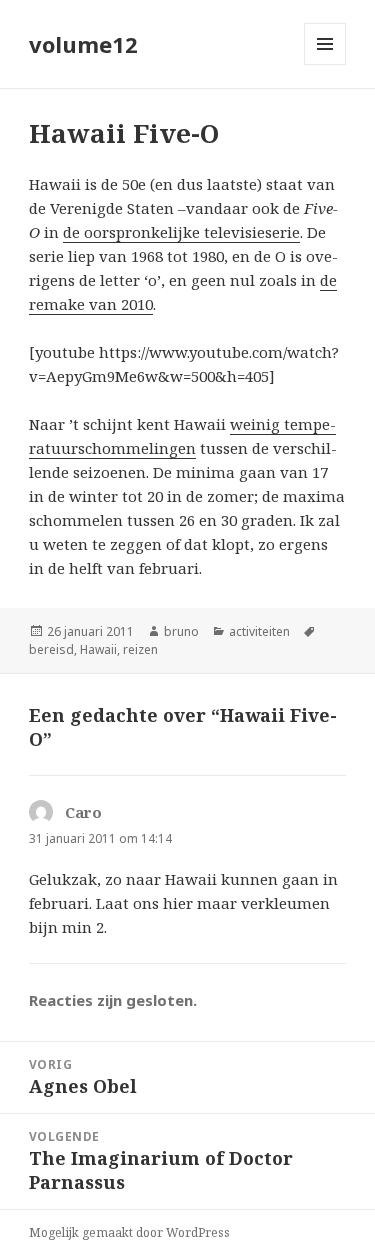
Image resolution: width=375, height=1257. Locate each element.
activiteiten (259, 631)
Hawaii (98, 649)
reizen (140, 649)
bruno (181, 631)
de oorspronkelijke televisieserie (181, 232)
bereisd (51, 649)
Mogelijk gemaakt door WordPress (129, 1232)
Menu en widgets (325, 64)
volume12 (83, 44)
